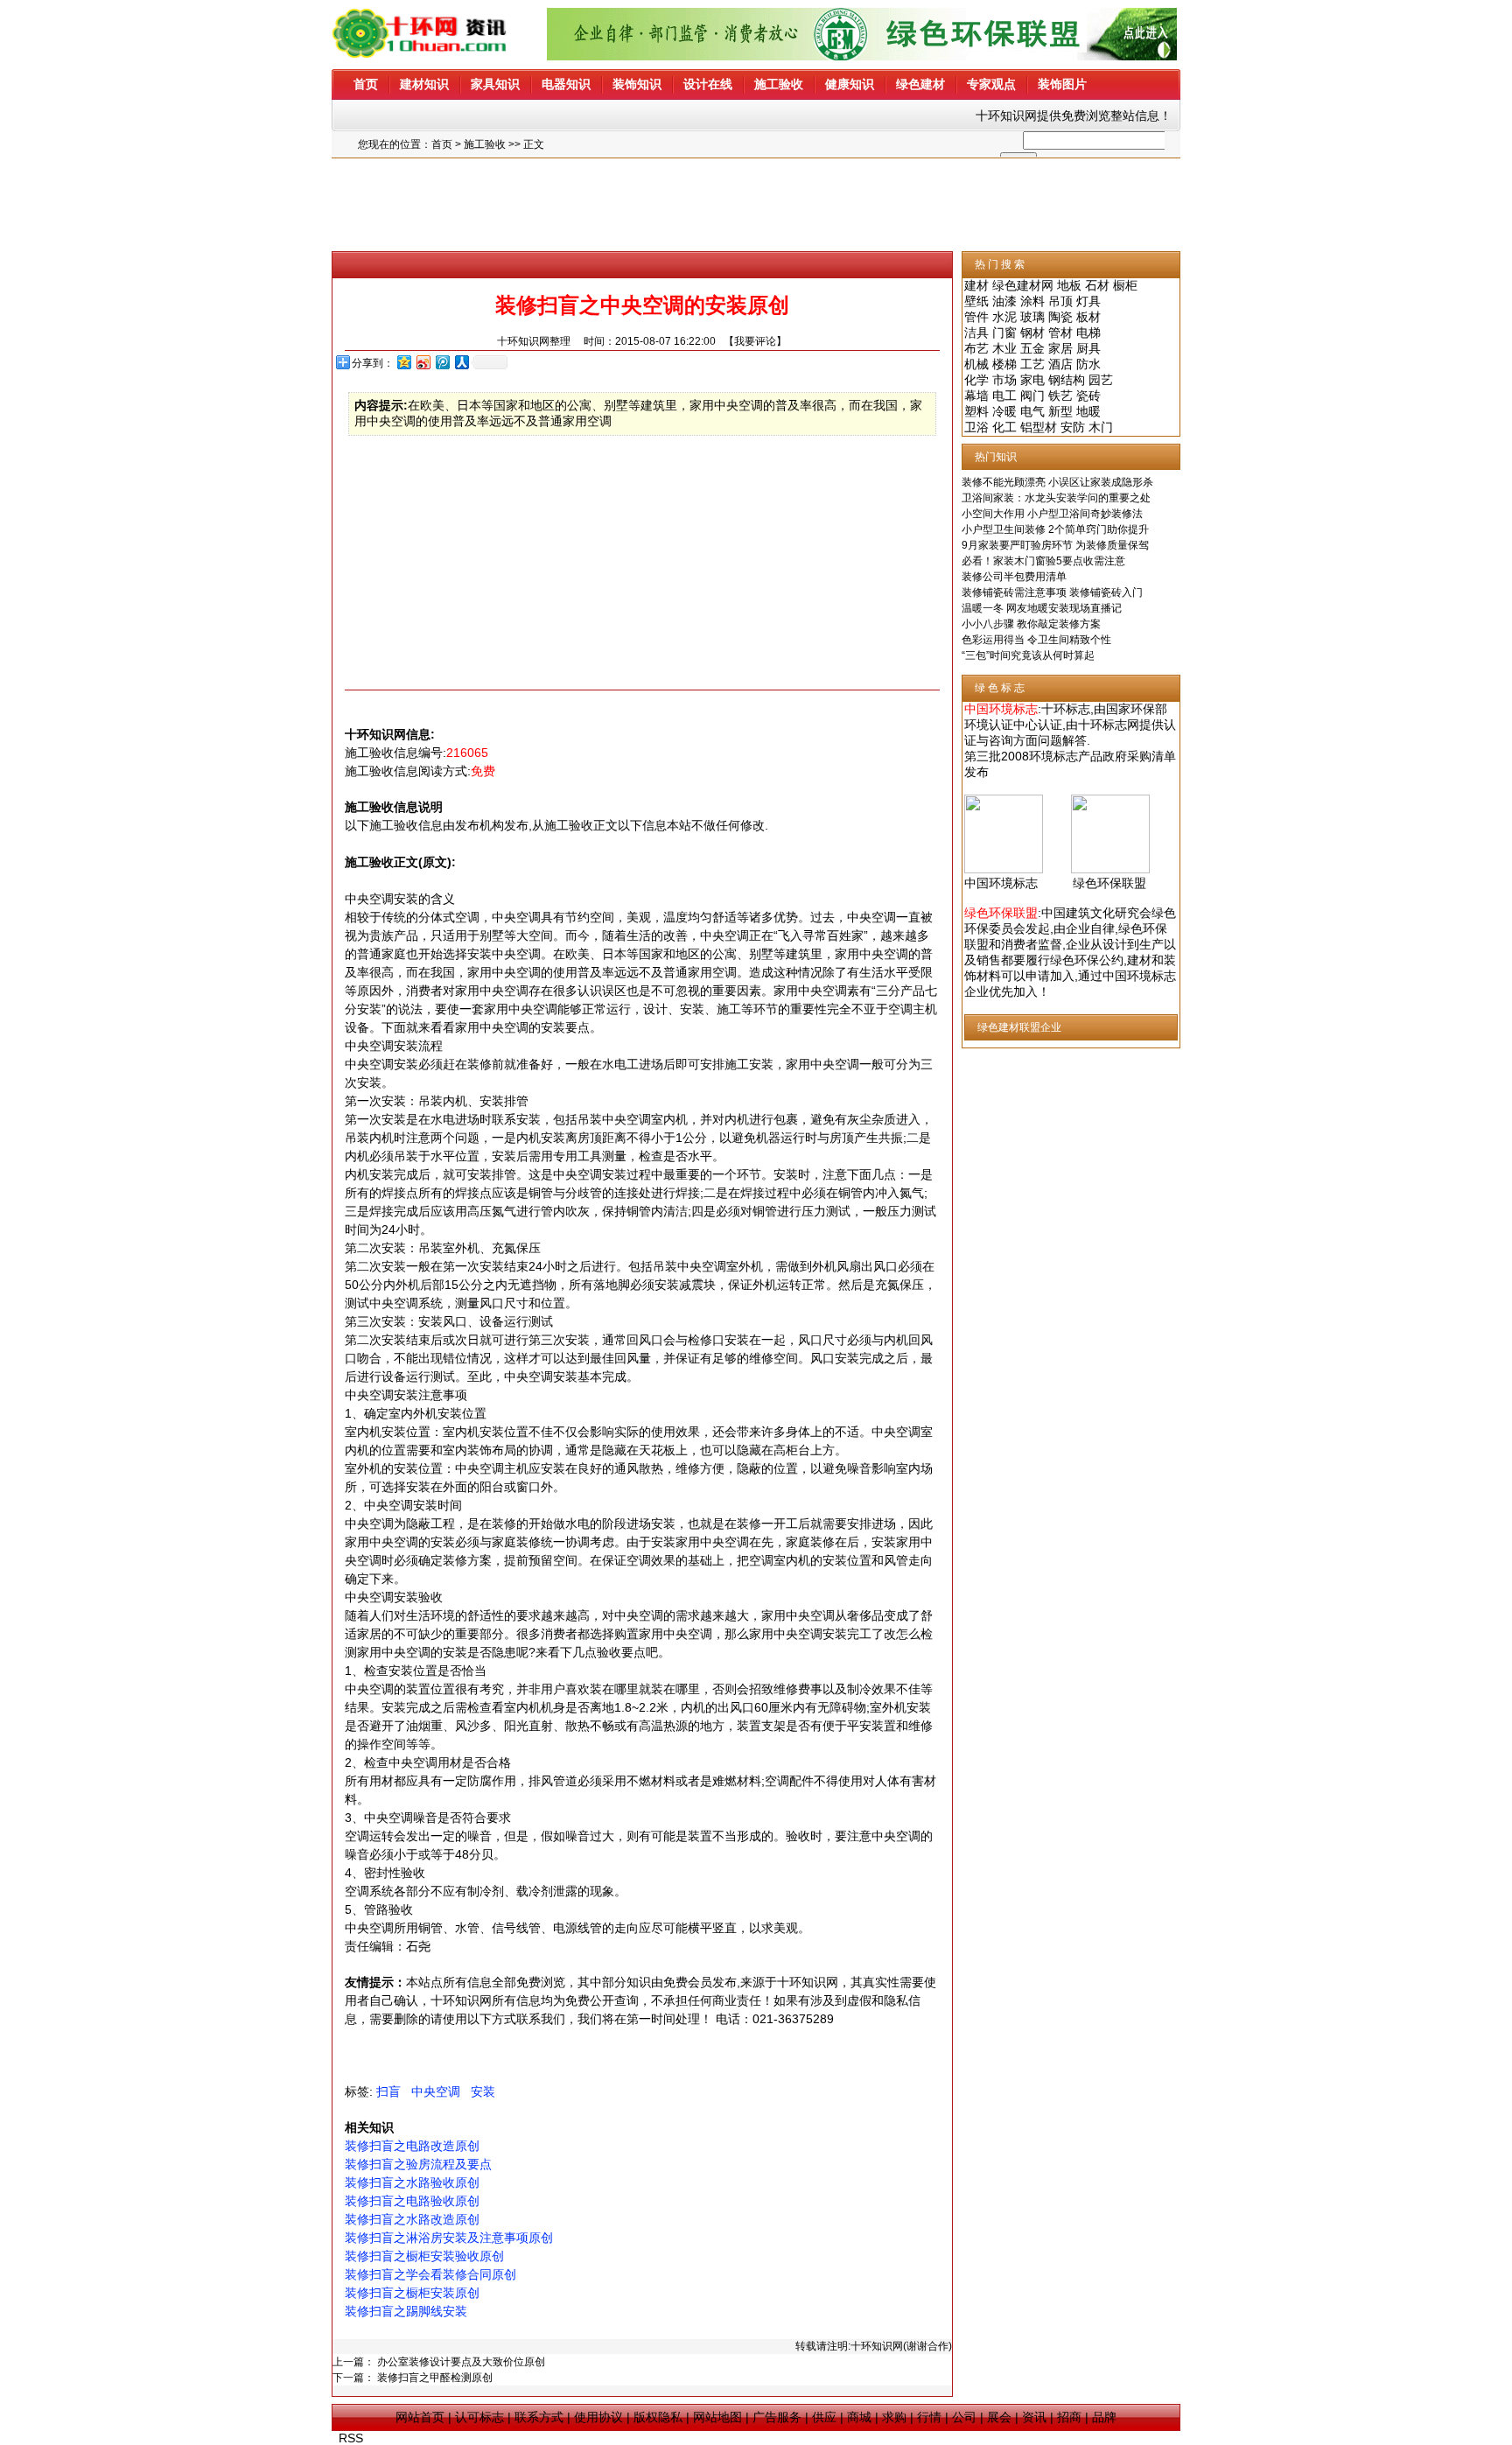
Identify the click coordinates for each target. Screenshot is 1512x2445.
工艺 (1032, 364)
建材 (976, 285)
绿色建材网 (1023, 285)
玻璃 (1032, 317)
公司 (964, 2417)
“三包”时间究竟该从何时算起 (1028, 655)
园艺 (1101, 380)
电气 (1032, 411)
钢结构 (1067, 380)
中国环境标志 (1001, 883)
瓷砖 (1088, 396)
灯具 (1088, 301)
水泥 (1004, 317)
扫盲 (388, 2091)
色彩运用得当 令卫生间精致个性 (1036, 640)
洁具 (976, 333)
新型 (1060, 411)
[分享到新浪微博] (423, 362)
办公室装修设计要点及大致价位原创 (461, 2362)
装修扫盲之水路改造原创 (412, 2219)
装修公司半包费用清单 (1014, 577)
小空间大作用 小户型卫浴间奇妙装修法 (1052, 514)
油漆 (1004, 301)
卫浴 (976, 427)
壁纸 (976, 301)
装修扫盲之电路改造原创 (412, 2146)
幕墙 (976, 396)
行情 (929, 2417)
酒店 (1060, 364)
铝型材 (1039, 427)
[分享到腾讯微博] (442, 362)
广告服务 (777, 2417)
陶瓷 (1060, 317)
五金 (1032, 348)
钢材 (1032, 333)
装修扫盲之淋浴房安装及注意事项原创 (449, 2238)
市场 (1004, 380)
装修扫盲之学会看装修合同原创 (430, 2274)
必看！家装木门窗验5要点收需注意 (1043, 561)
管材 (1060, 333)
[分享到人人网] (461, 362)
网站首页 (420, 2417)
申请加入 (1050, 976)
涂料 (1032, 301)
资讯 (1034, 2417)
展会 (999, 2417)
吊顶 (1060, 301)
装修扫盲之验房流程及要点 (418, 2164)
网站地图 (717, 2417)
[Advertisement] (756, 205)
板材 (1088, 317)
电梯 (1088, 333)
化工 (1004, 427)
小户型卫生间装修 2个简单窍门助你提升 (1055, 529)
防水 (1088, 364)
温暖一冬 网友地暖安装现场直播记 (1042, 608)
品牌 (1104, 2417)
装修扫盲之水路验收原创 (412, 2182)
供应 (824, 2417)
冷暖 (1004, 411)
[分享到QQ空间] (403, 362)
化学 (976, 380)
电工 (1004, 396)
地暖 (1088, 411)
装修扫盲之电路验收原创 (412, 2201)
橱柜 (1125, 285)
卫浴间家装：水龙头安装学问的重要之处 (1056, 498)
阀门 (1032, 396)
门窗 (1004, 333)
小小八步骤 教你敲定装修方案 (1031, 624)
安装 (483, 2091)
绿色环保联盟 (1109, 883)
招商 (1069, 2417)
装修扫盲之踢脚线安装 (406, 2311)
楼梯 (1004, 364)
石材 (1097, 285)
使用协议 (598, 2417)
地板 (1069, 285)
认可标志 (479, 2417)
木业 (1004, 348)
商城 (859, 2417)
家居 (1060, 348)
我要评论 (755, 341)
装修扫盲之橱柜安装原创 (412, 2293)
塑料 (976, 411)
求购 (894, 2417)
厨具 (1088, 348)
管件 (976, 317)
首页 (442, 144)
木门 (1101, 427)
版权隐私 (658, 2417)
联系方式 (539, 2417)
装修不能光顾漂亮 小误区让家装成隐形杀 (1057, 482)
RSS (351, 2438)
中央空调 (436, 2091)
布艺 (976, 348)
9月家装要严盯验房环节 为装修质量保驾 (1055, 545)
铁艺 (1060, 396)
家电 (1032, 380)
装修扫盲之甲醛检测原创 (435, 2378)
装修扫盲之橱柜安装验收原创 (424, 2256)
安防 (1073, 427)
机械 (976, 364)
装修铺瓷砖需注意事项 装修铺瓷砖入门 (1052, 592)
